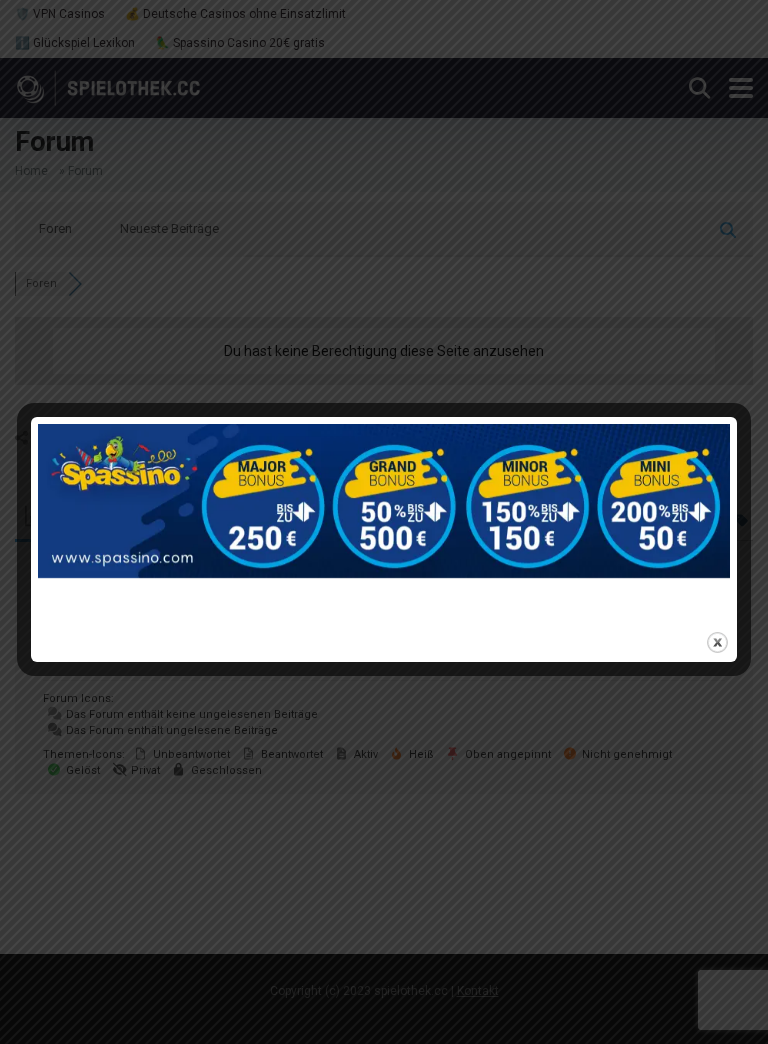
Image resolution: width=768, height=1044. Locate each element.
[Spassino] (384, 522)
